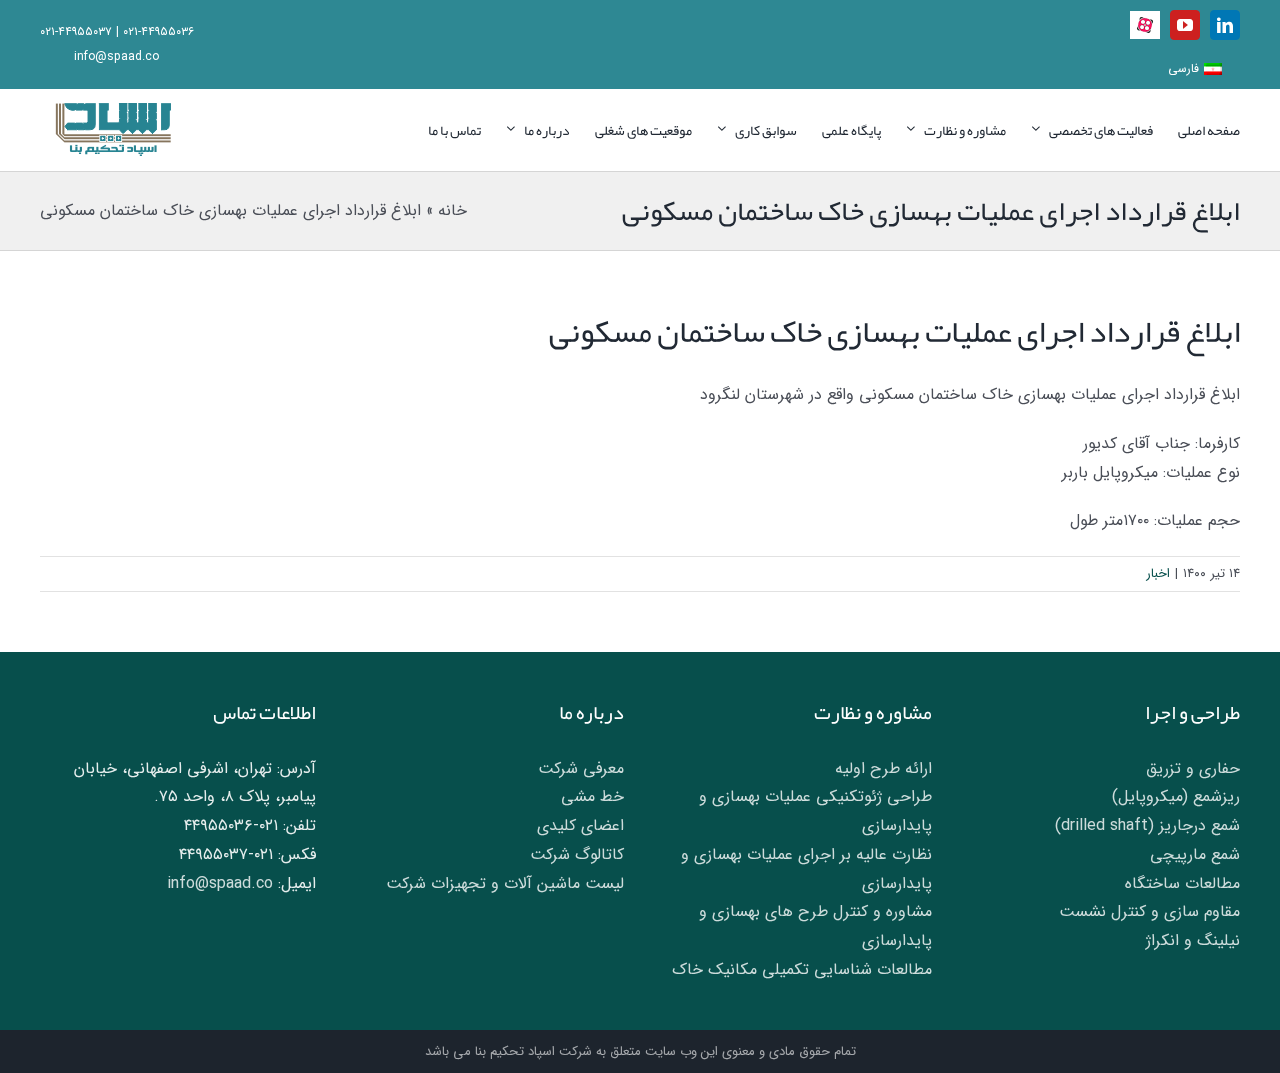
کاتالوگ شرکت (577, 854)
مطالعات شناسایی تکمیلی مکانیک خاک (802, 969)
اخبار (1158, 573)
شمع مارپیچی (1195, 854)
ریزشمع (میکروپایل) (1176, 796)
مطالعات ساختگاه (1182, 883)
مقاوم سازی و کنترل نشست (1149, 911)
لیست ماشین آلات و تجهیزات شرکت (505, 883)
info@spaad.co (116, 56)
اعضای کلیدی (580, 825)
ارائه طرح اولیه (883, 768)
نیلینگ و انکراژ (1193, 940)
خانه (452, 210)
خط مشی (592, 796)
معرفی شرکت (581, 768)
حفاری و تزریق (1193, 768)
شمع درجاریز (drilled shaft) (1147, 825)
